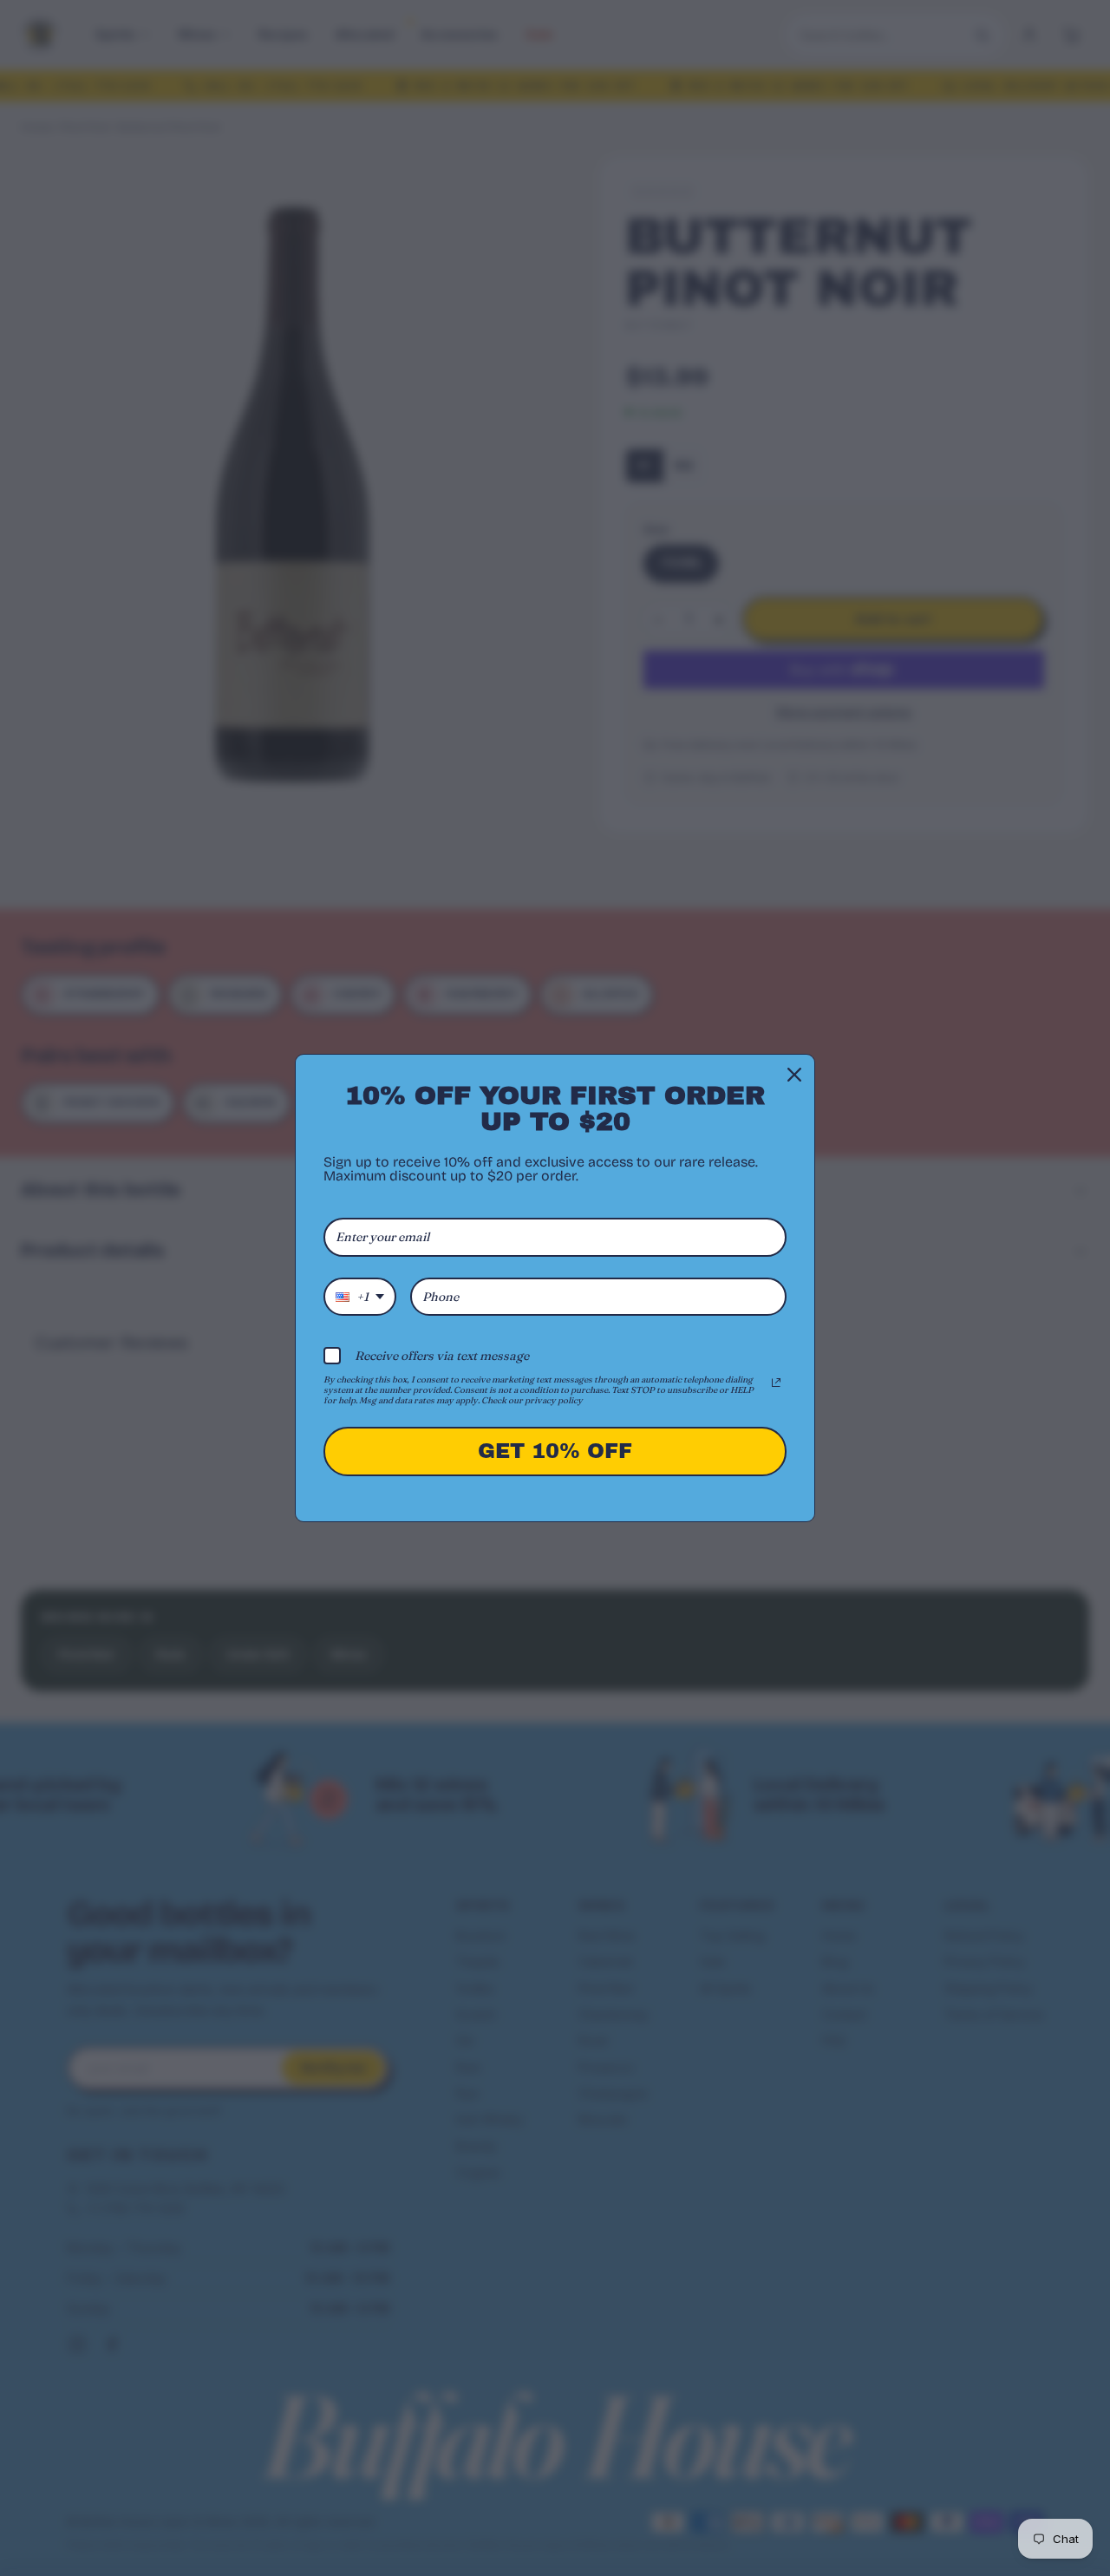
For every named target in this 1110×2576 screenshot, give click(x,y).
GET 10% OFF (555, 1451)
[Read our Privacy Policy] (776, 1383)
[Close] (794, 1075)
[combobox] (360, 1297)
